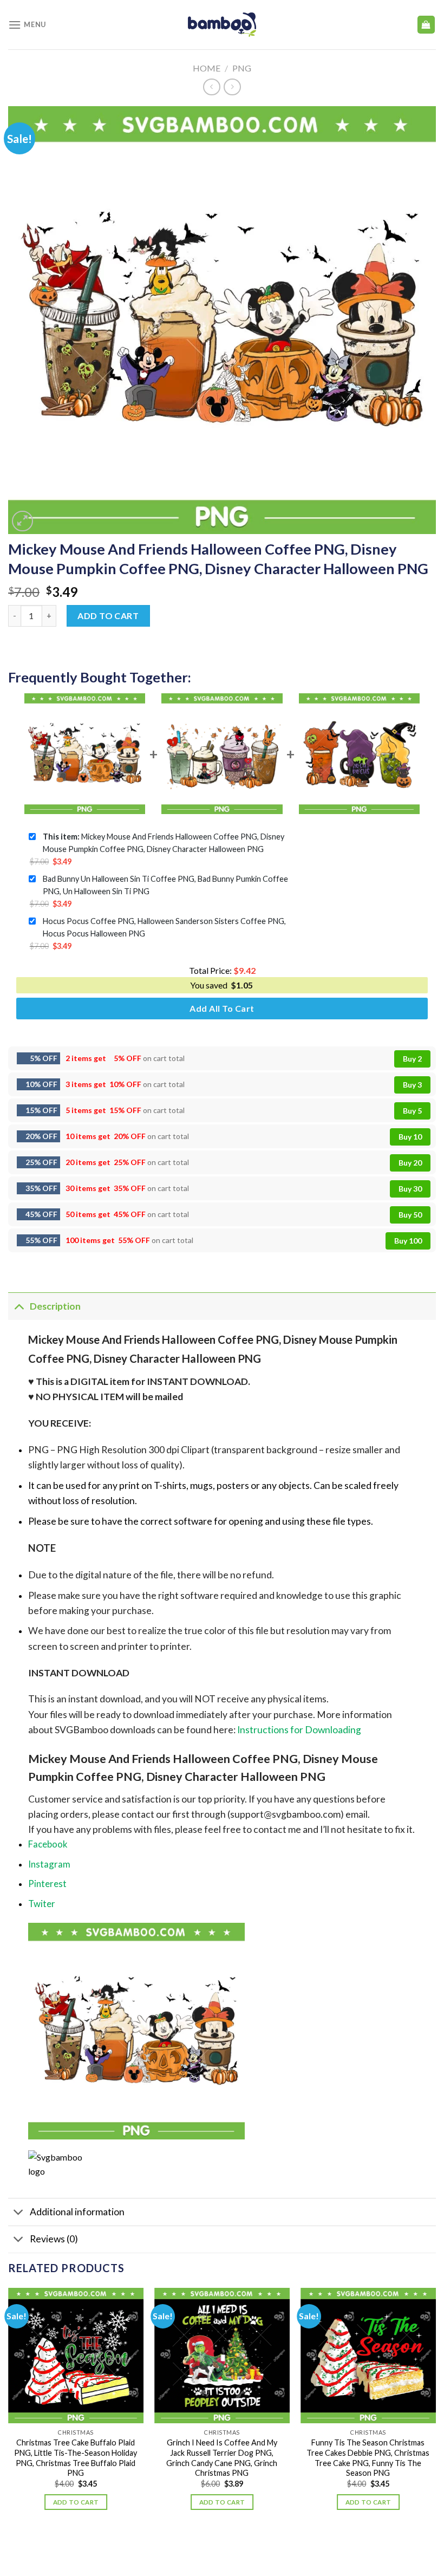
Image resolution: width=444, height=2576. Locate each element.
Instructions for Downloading (299, 1730)
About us (178, 2546)
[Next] (435, 2409)
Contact (245, 2546)
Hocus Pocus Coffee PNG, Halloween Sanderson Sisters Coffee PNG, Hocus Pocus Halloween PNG (164, 927)
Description (55, 1306)
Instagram (49, 1864)
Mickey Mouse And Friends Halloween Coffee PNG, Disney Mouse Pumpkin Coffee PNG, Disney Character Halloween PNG (164, 843)
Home (207, 68)
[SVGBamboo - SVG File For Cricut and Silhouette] (222, 24)
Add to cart (108, 616)
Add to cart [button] (76, 2502)
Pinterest (47, 1884)
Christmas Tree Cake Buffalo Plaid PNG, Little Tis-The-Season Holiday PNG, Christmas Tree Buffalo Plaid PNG (76, 2458)
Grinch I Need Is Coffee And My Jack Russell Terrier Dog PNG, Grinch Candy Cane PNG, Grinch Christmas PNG (222, 2458)
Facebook (48, 1844)
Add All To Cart (222, 1008)
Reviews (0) (54, 2239)
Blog (212, 2546)
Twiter (42, 1904)
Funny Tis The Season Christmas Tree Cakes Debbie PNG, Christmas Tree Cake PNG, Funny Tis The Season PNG (368, 2458)
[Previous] (9, 2409)
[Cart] (426, 25)
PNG (242, 68)
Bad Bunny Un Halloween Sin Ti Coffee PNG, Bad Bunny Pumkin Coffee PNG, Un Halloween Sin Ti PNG (165, 885)
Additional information (77, 2212)
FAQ (276, 2546)
